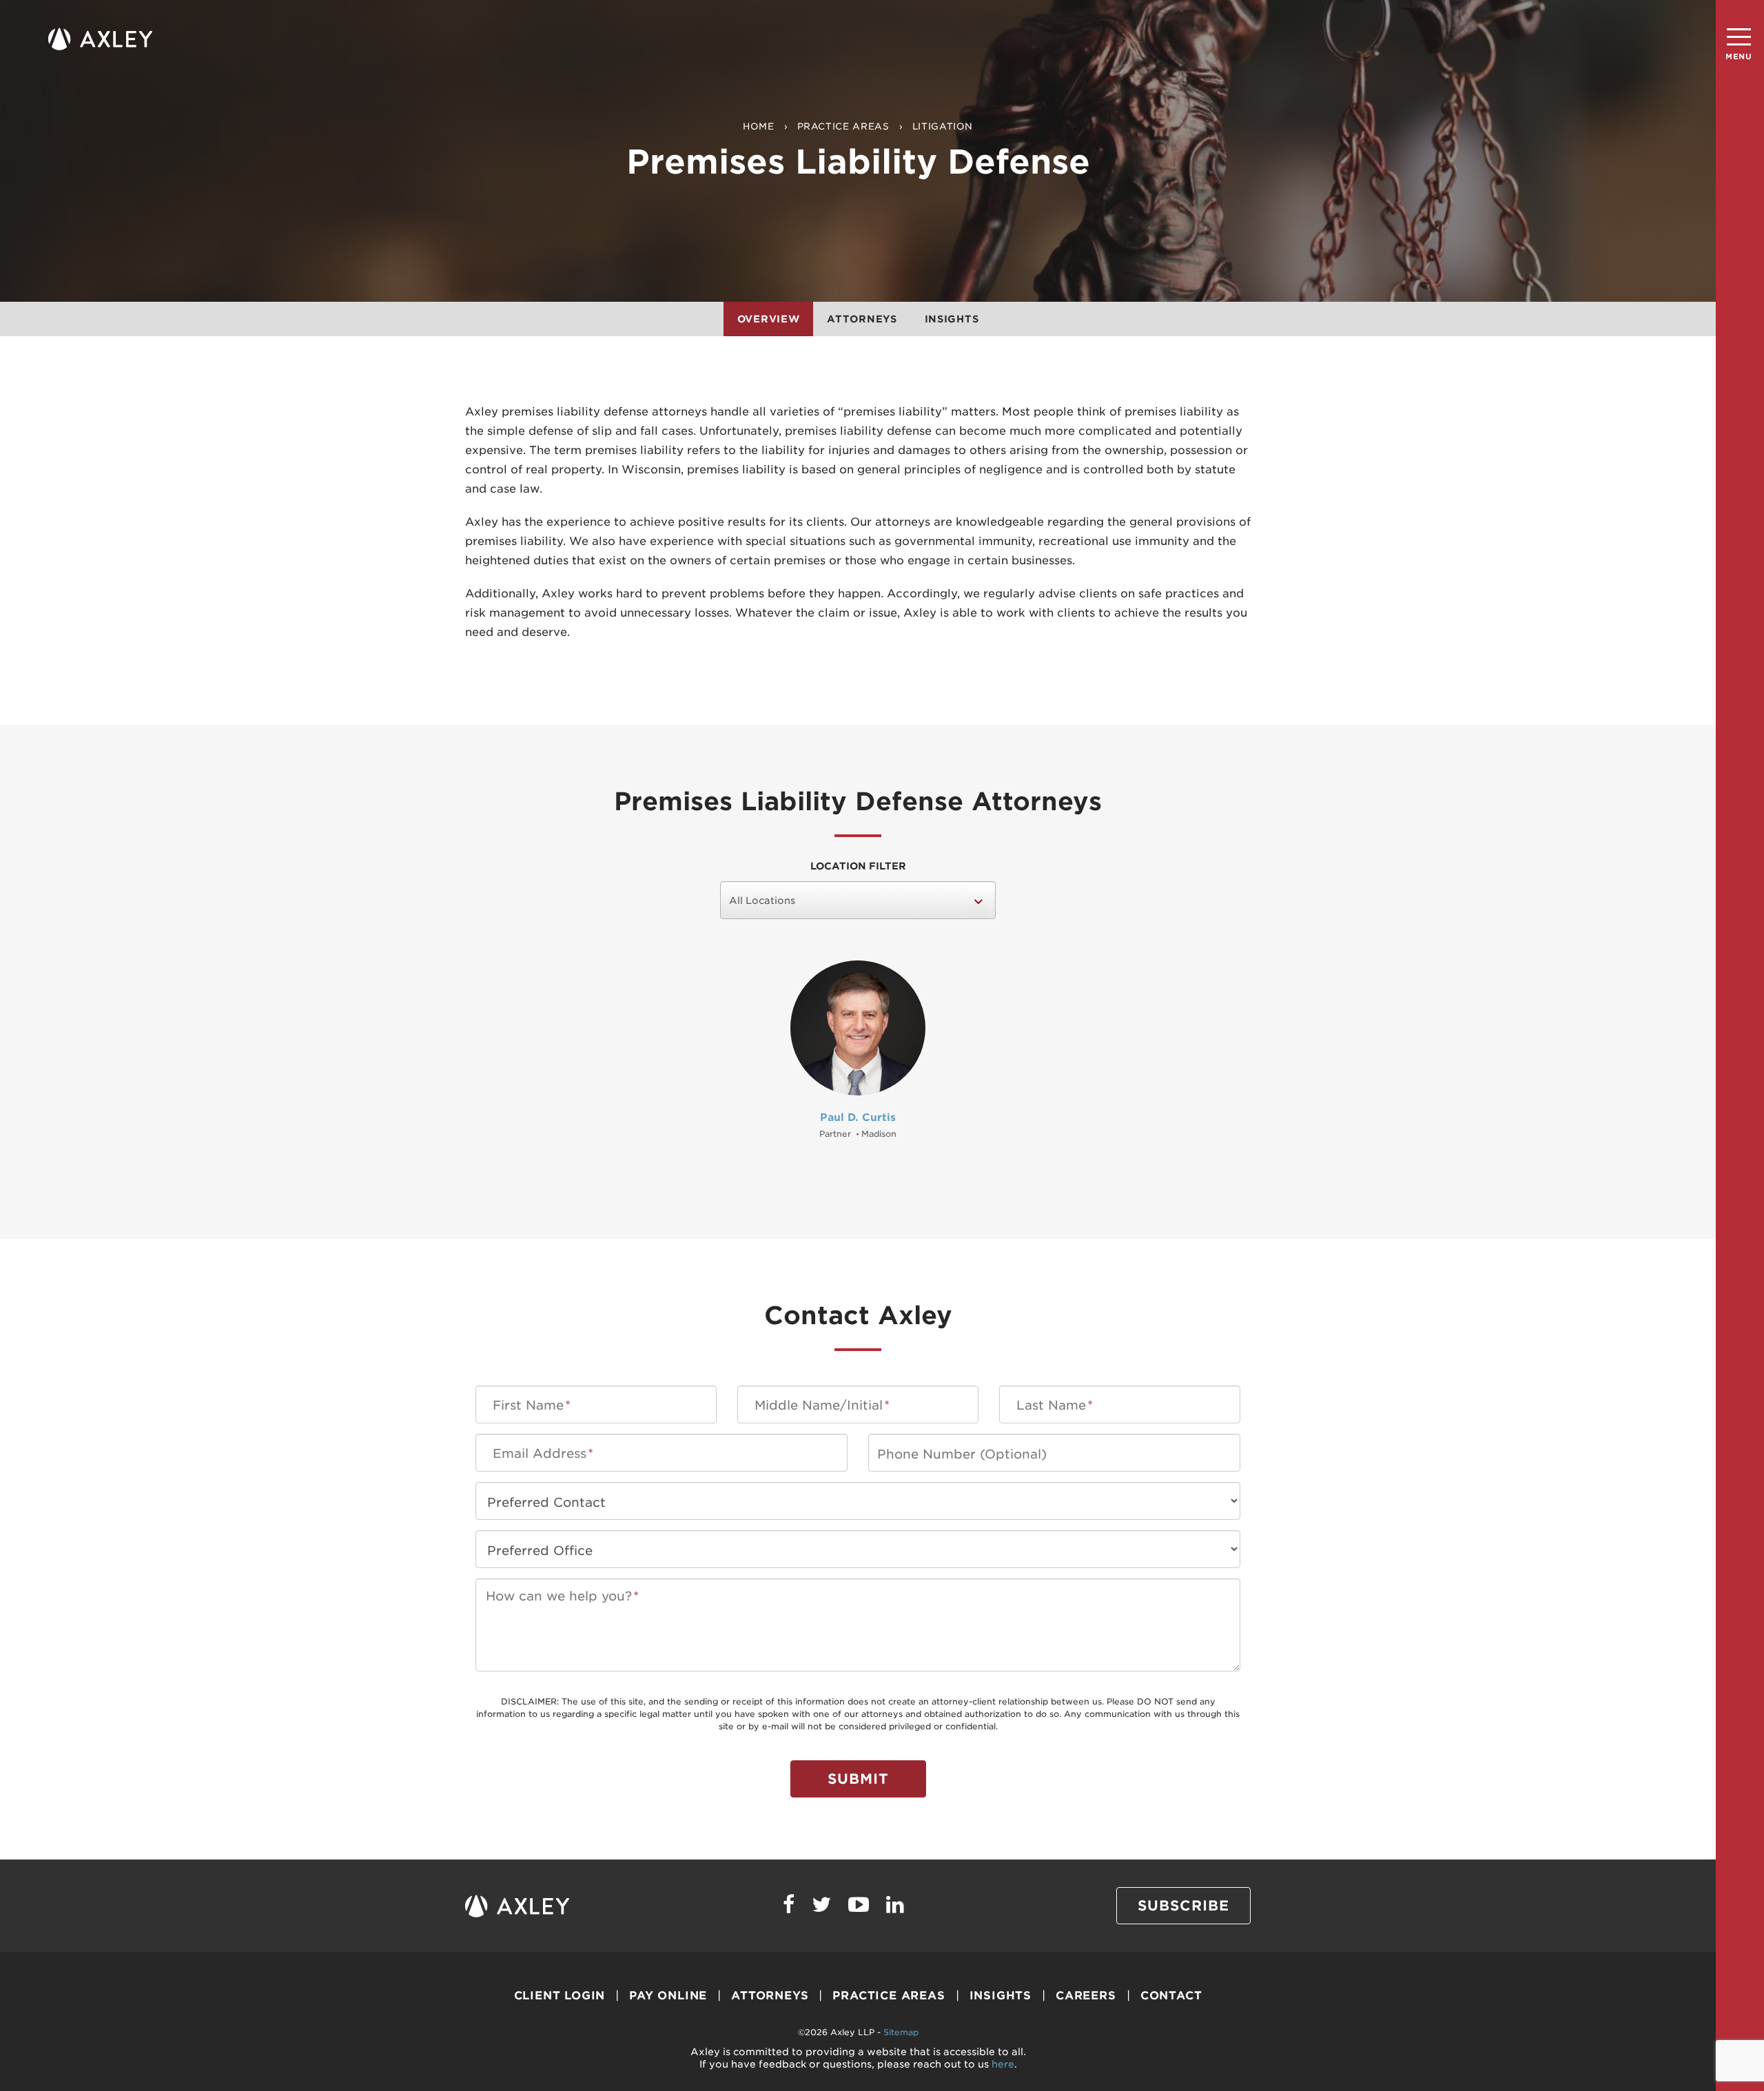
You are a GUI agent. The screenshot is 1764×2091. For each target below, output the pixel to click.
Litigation (943, 126)
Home (759, 126)
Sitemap (901, 2032)
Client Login (560, 1996)
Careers (1086, 1996)
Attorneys (862, 319)
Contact (1171, 1996)
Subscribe (1183, 1906)
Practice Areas (843, 126)
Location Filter (858, 866)
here (1003, 2064)
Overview (769, 319)
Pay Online (668, 1996)
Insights (952, 319)
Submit (858, 1779)
